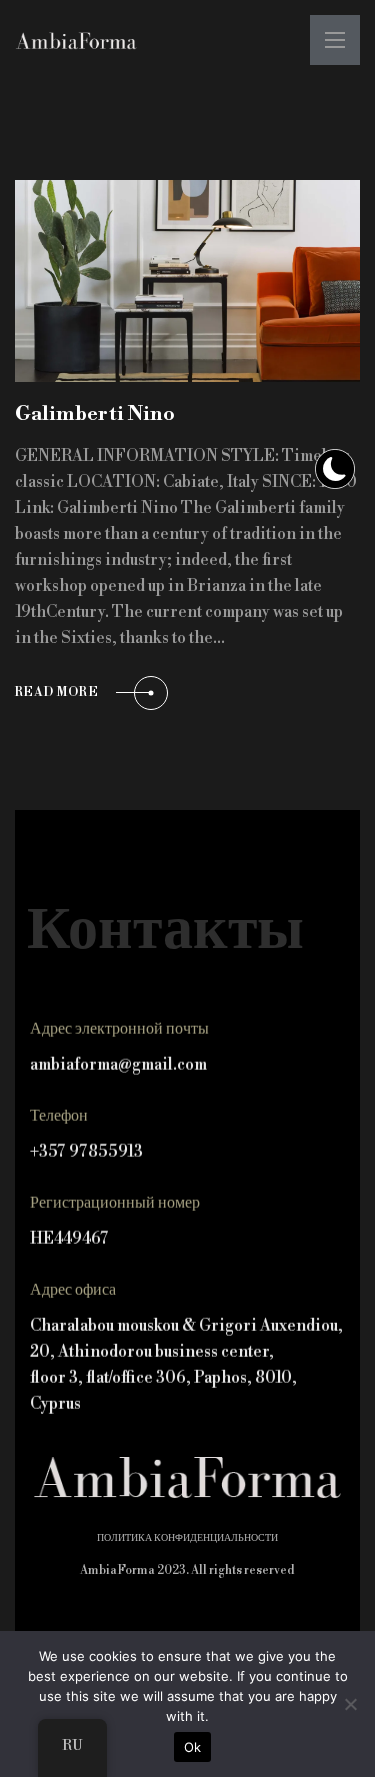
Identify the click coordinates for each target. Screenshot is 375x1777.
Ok (193, 1747)
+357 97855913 (86, 1152)
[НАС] (76, 40)
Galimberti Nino (95, 414)
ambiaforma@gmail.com (118, 1065)
